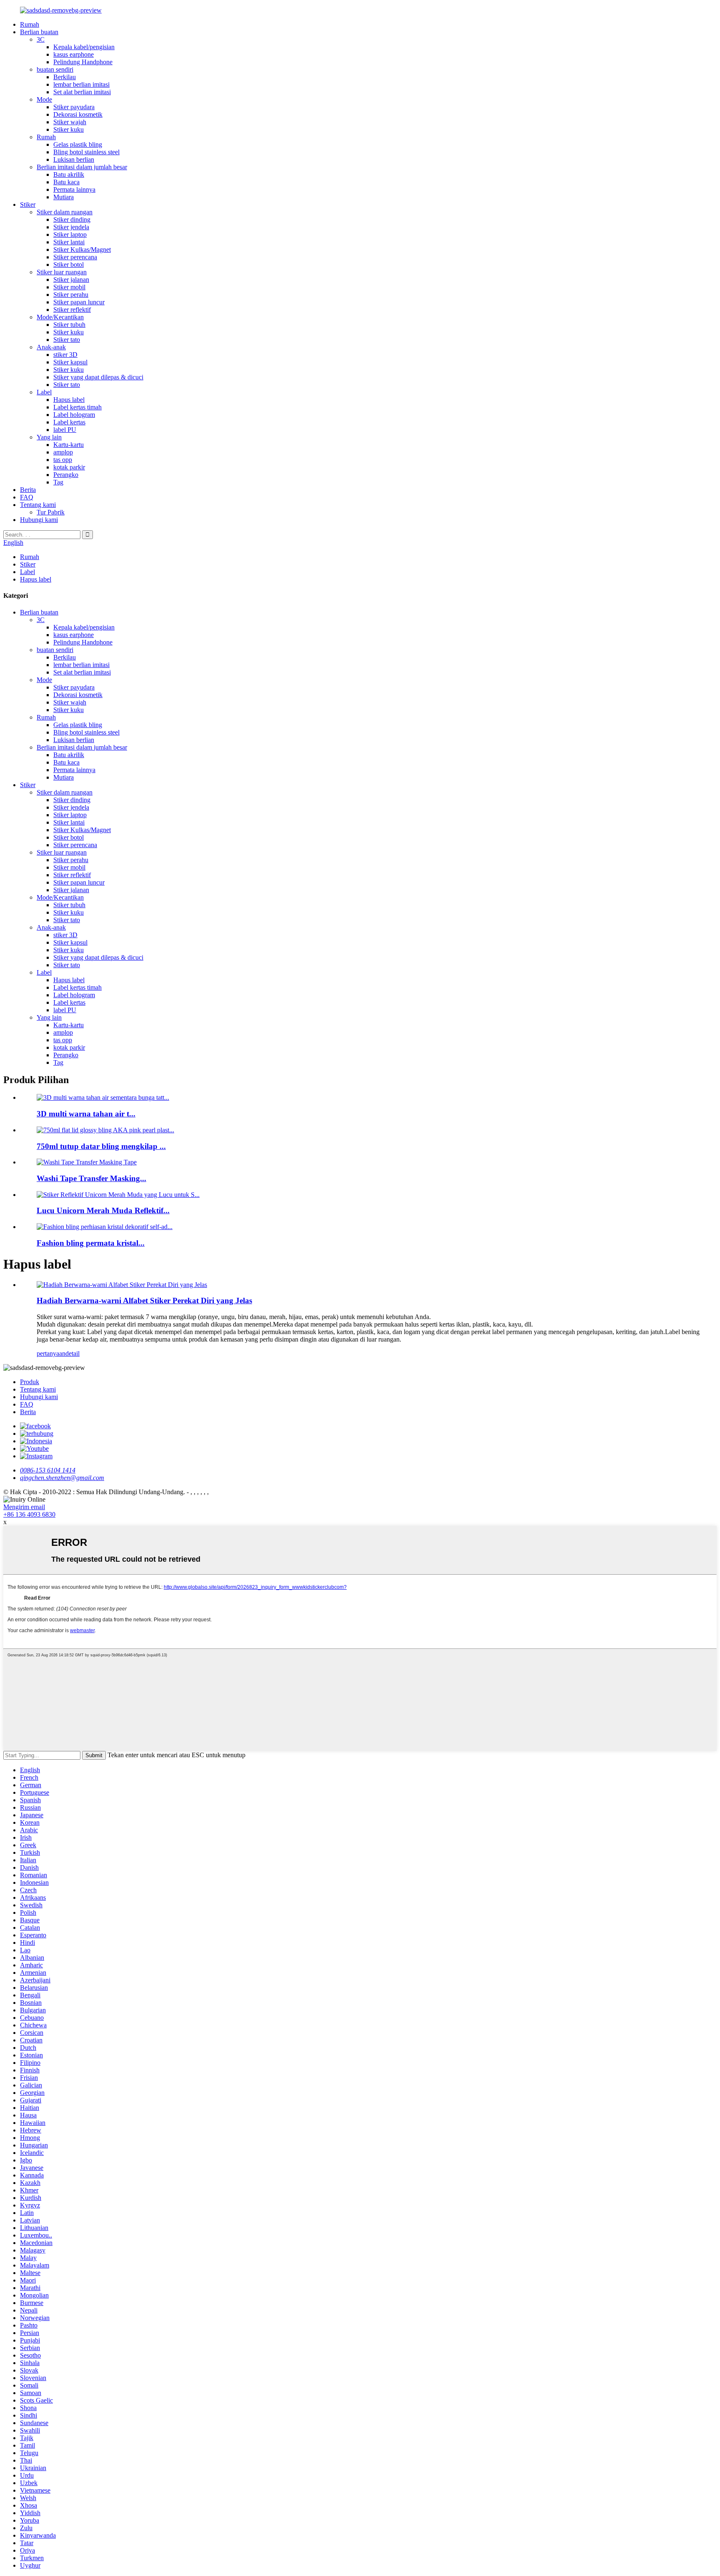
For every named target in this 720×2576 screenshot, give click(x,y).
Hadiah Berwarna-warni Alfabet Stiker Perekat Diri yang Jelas (144, 1301)
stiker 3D (65, 355)
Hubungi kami (39, 520)
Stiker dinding (72, 219)
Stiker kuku (69, 129)
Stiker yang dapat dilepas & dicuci (98, 377)
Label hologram (74, 415)
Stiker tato (67, 340)
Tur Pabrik (51, 512)
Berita (28, 490)
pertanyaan (51, 1353)
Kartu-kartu (69, 445)
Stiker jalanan (71, 280)
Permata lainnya (74, 189)
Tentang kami (38, 505)
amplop (63, 452)
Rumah (30, 24)
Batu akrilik (69, 174)
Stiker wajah (70, 122)
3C (41, 39)
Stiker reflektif (72, 310)
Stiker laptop (70, 235)
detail (72, 1353)
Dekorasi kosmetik (78, 114)
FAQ (27, 497)
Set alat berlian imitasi (82, 92)
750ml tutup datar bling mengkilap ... (101, 1146)
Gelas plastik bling (78, 144)
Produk (30, 1382)
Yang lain (49, 437)
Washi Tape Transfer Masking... (91, 1178)
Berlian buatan (39, 32)
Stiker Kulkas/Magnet (82, 250)
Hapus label (69, 400)
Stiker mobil (69, 287)
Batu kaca (66, 182)
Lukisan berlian (74, 159)
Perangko (66, 475)
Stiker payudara (74, 107)
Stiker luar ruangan (62, 272)
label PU (65, 430)
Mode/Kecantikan (60, 317)
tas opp (63, 460)
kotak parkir (69, 467)
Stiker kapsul (70, 362)
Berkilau (65, 77)
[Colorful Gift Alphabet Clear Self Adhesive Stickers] (122, 1285)
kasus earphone (74, 54)
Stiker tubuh (69, 325)
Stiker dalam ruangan (65, 212)
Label (44, 392)
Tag (58, 482)
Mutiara (64, 197)
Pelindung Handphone (83, 62)
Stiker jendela (71, 227)
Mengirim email (24, 1507)
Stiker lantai (69, 242)
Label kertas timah (77, 407)
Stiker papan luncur (79, 302)
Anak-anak (51, 347)
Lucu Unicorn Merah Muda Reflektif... (103, 1210)
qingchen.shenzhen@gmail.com (62, 1478)
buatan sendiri (55, 69)
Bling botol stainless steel (86, 152)
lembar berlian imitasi (81, 84)
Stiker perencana (75, 257)
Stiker (28, 204)
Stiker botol (69, 265)
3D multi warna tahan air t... (86, 1114)
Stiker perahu (71, 295)
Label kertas (69, 422)
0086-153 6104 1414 (48, 1470)
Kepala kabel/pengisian (84, 47)
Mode (44, 99)
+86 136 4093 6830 (29, 1514)
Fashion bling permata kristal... (91, 1243)
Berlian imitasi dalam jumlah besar (82, 167)
